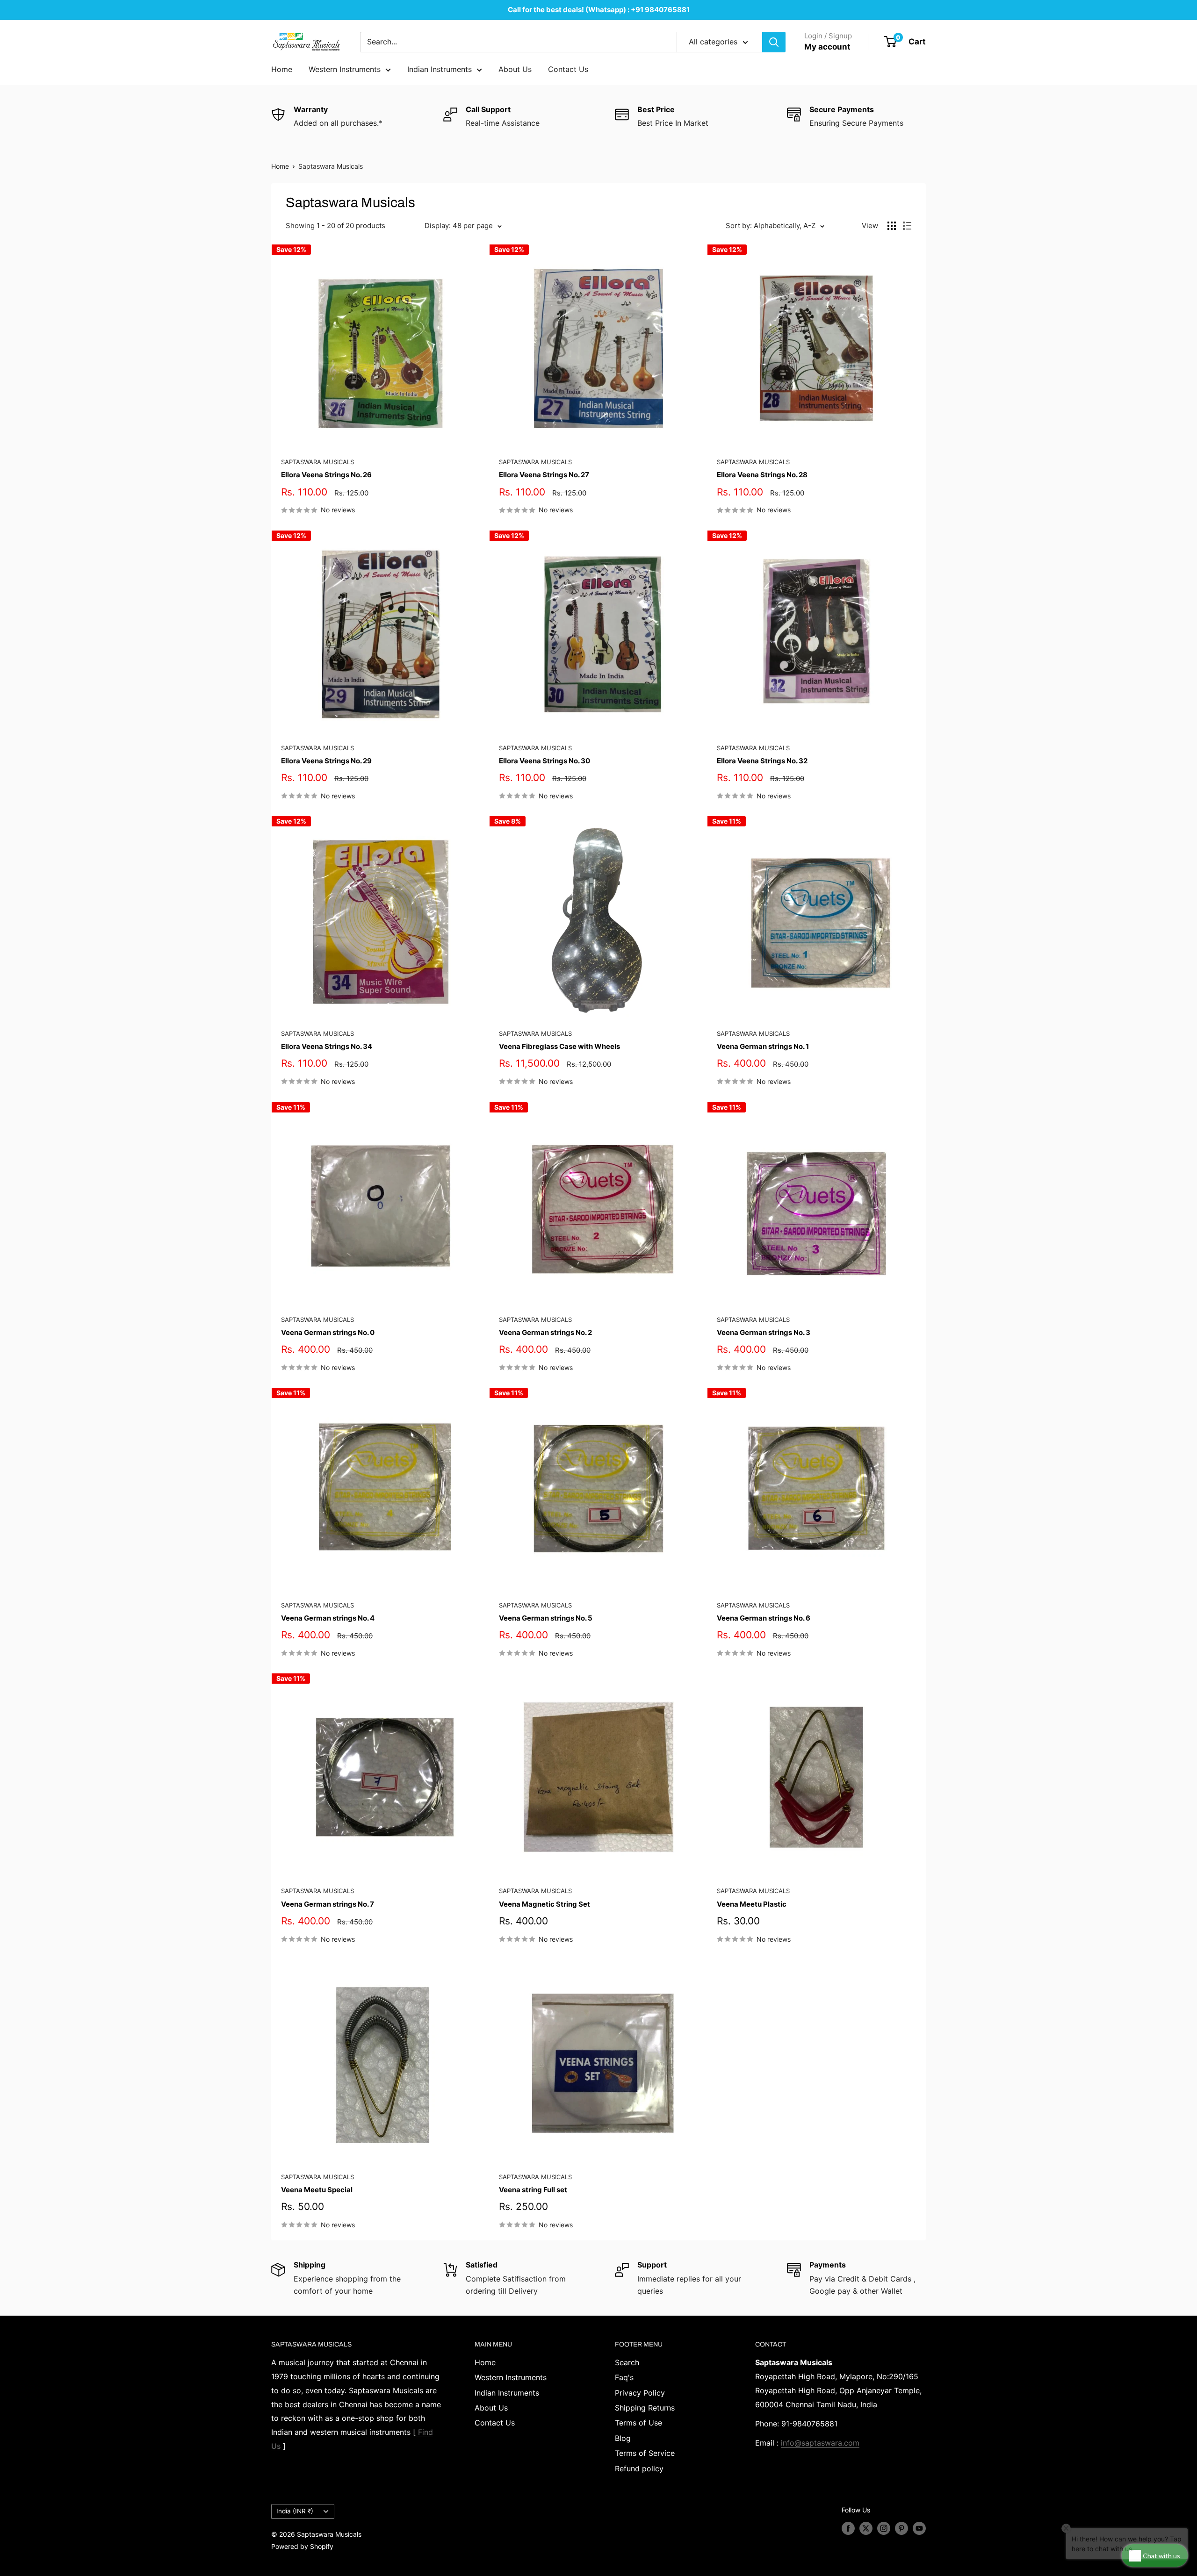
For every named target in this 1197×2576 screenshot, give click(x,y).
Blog (623, 2438)
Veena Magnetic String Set (544, 1904)
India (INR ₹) (295, 2511)
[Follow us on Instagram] (884, 2528)
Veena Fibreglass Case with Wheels (559, 1046)
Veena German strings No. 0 (328, 1332)
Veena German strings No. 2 (545, 1332)
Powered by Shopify (302, 2546)
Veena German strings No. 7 (328, 1904)
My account (827, 47)
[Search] (774, 42)
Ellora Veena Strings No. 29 (326, 761)
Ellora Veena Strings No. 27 (544, 475)
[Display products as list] (907, 226)
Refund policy (639, 2468)
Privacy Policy (640, 2393)
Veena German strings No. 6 (764, 1618)
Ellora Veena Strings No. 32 (762, 761)
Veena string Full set (533, 2190)
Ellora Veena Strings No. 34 (327, 1046)
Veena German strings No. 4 (328, 1618)
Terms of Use (638, 2423)
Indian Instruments (440, 69)
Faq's (624, 2377)
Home (282, 69)
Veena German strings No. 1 (763, 1046)
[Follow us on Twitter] (866, 2528)
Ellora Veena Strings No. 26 (326, 475)
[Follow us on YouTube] (919, 2528)
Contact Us (568, 69)
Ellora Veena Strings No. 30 (544, 761)
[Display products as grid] (892, 226)
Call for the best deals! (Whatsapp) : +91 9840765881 (599, 10)
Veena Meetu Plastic (752, 1904)
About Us (515, 69)
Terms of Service (645, 2453)
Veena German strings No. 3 (764, 1332)
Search (627, 2362)
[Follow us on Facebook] (848, 2528)
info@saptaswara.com (820, 2443)
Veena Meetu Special (317, 2190)
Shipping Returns (645, 2408)
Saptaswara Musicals (331, 166)
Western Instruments (345, 69)
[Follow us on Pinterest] (901, 2528)
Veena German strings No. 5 (546, 1618)
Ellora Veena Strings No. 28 (762, 475)
